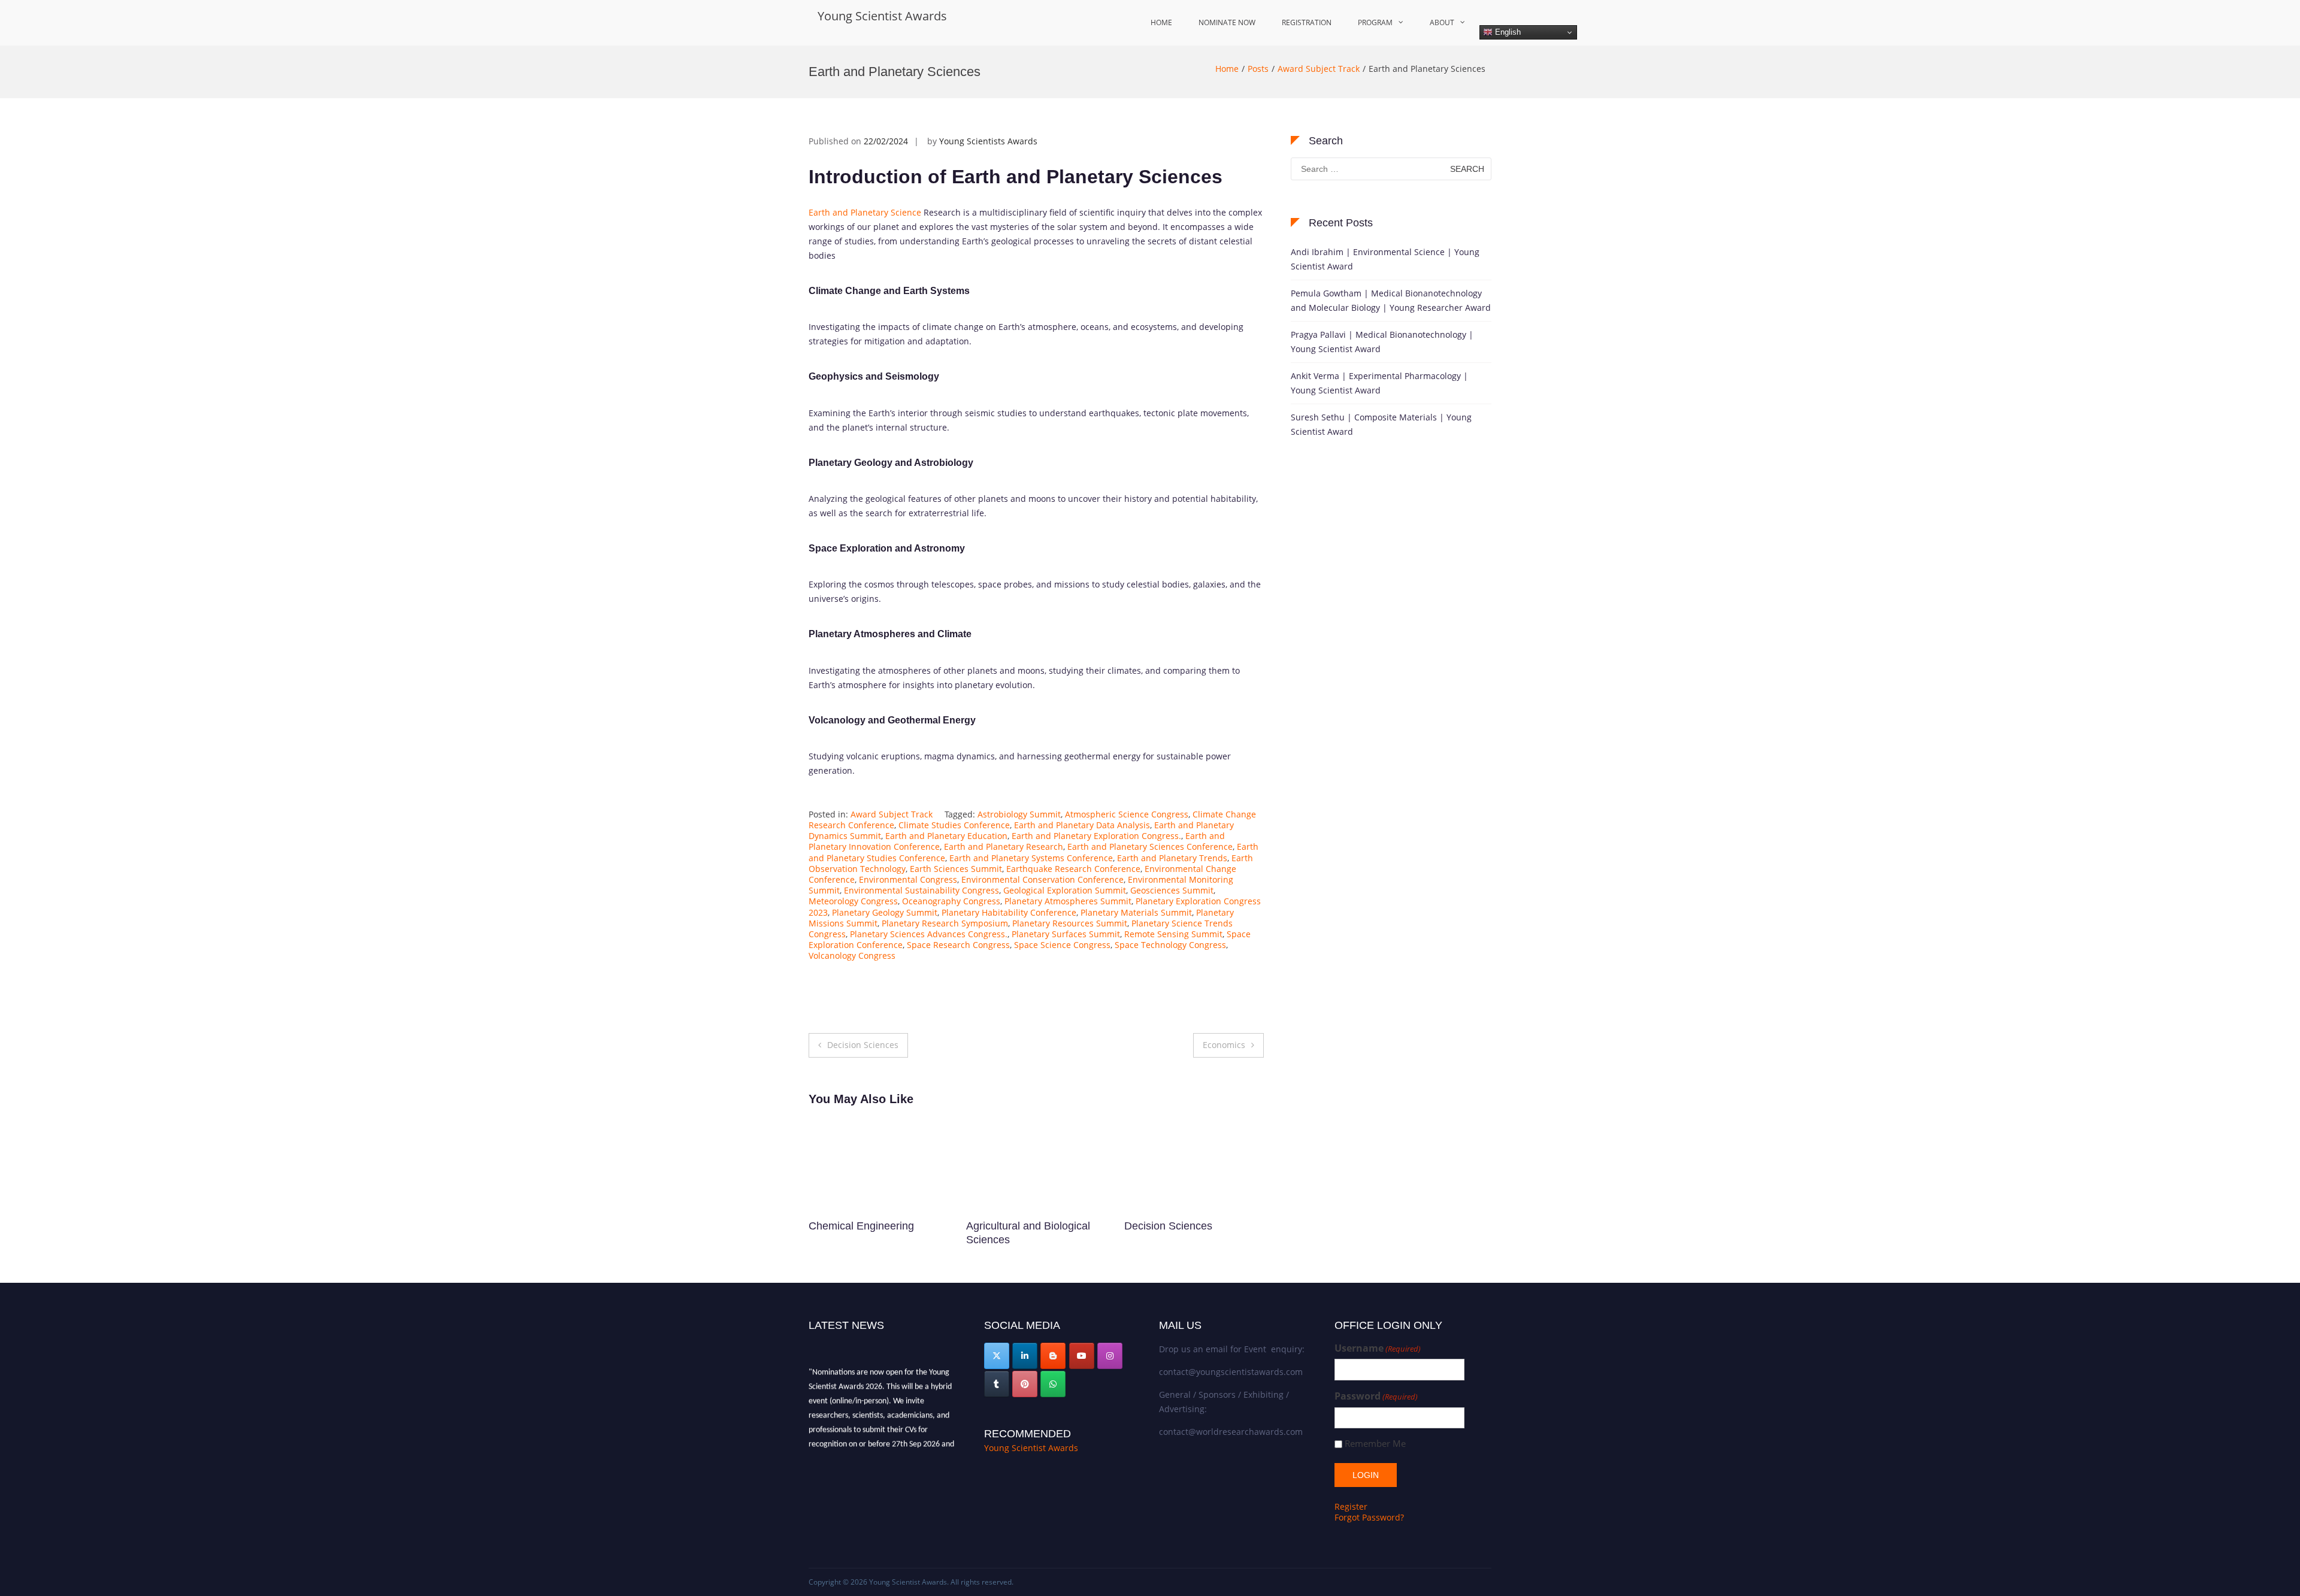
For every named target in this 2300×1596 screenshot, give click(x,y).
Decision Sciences (863, 1045)
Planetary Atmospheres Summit (1068, 901)
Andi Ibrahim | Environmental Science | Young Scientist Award (1385, 259)
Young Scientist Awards (882, 16)
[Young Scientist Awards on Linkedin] (1025, 1356)
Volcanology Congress (852, 956)
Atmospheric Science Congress (1127, 814)
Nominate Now (1227, 22)
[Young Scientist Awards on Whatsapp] (1053, 1384)
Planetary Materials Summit (1136, 912)
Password (1376, 1396)
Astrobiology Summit (1019, 814)
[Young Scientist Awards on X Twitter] (997, 1356)
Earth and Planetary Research (1004, 847)
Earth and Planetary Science (865, 212)
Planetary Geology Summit (885, 912)
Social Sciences (1004, 1226)
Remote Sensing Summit (1173, 934)
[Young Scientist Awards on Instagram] (1110, 1356)
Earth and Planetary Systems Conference (1031, 858)
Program (1375, 22)
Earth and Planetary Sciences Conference (1150, 847)
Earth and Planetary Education (946, 836)
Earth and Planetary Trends (1172, 858)
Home (1161, 22)
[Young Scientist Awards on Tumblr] (997, 1384)
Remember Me (1375, 1444)
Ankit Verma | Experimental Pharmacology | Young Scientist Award (1379, 383)
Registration (1307, 22)
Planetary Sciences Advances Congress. (929, 934)
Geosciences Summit (1172, 890)
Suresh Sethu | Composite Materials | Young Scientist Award (1381, 424)
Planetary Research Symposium (945, 923)
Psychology (1152, 1226)
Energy (826, 1226)
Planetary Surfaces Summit (1066, 934)
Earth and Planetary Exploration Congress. (1096, 836)
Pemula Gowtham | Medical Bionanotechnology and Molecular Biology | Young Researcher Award (1391, 300)
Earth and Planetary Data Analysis (1082, 825)
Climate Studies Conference (954, 825)
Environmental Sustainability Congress (921, 890)
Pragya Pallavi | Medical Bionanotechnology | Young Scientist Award (1382, 342)
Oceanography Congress (951, 901)
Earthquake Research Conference (1073, 869)
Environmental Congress (908, 879)
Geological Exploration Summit (1065, 890)
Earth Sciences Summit (956, 869)
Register (1351, 1506)
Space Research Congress (958, 945)
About (1442, 22)
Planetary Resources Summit (1070, 923)
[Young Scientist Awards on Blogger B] (1053, 1356)
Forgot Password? (1369, 1517)
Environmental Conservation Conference (1042, 879)
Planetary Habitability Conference (1009, 912)
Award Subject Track (1319, 69)
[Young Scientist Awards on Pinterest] (1025, 1384)
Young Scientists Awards (988, 141)
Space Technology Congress (1170, 945)
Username (1378, 1348)
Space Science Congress (1062, 945)
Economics (1224, 1045)
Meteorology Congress (853, 901)
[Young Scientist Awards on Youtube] (1082, 1356)
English (1507, 32)
